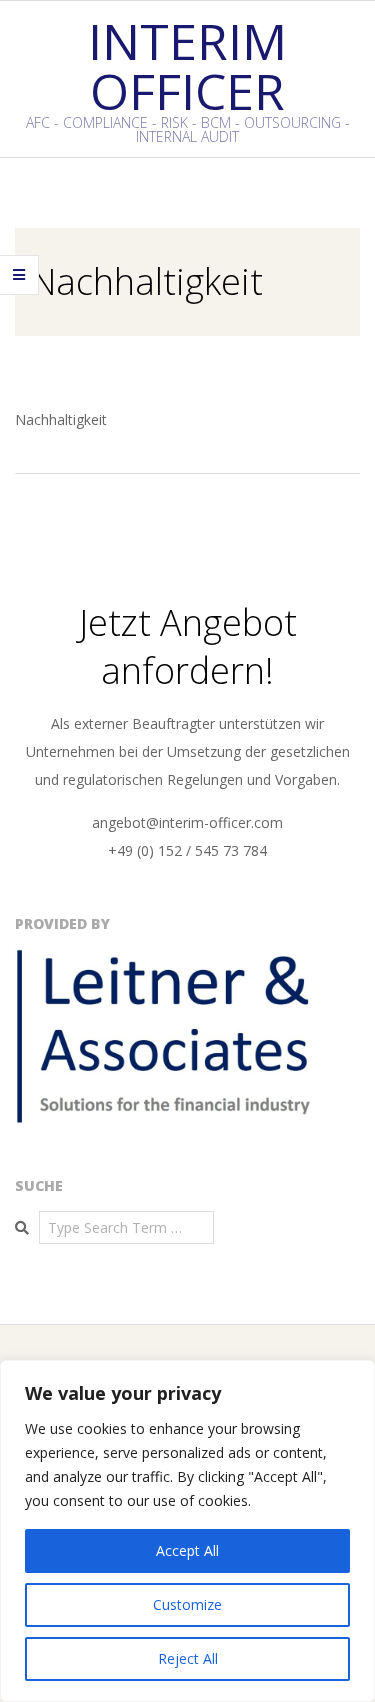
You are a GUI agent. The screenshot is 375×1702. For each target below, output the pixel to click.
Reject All (188, 1658)
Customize (187, 1604)
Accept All (187, 1550)
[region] (187, 1531)
